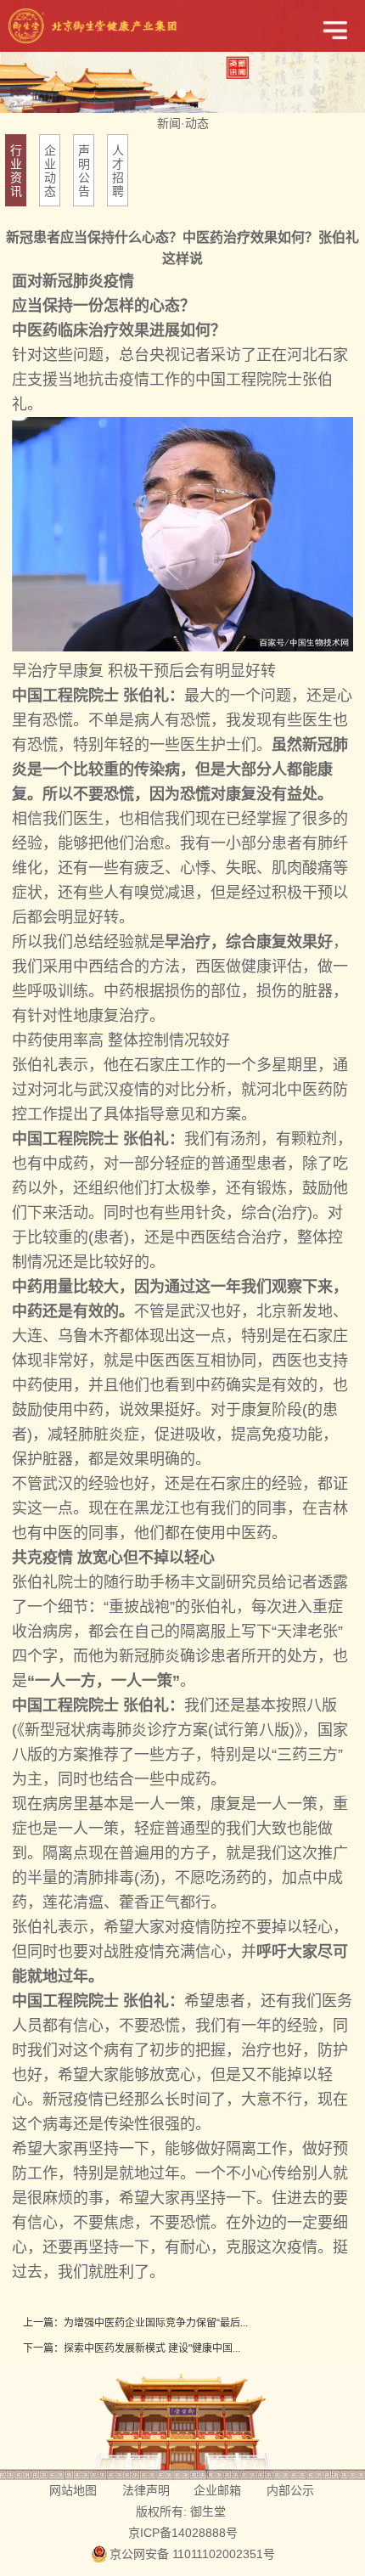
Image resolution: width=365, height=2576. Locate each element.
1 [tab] (182, 93)
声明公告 (84, 171)
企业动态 (50, 171)
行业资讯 (16, 171)
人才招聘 (118, 171)
